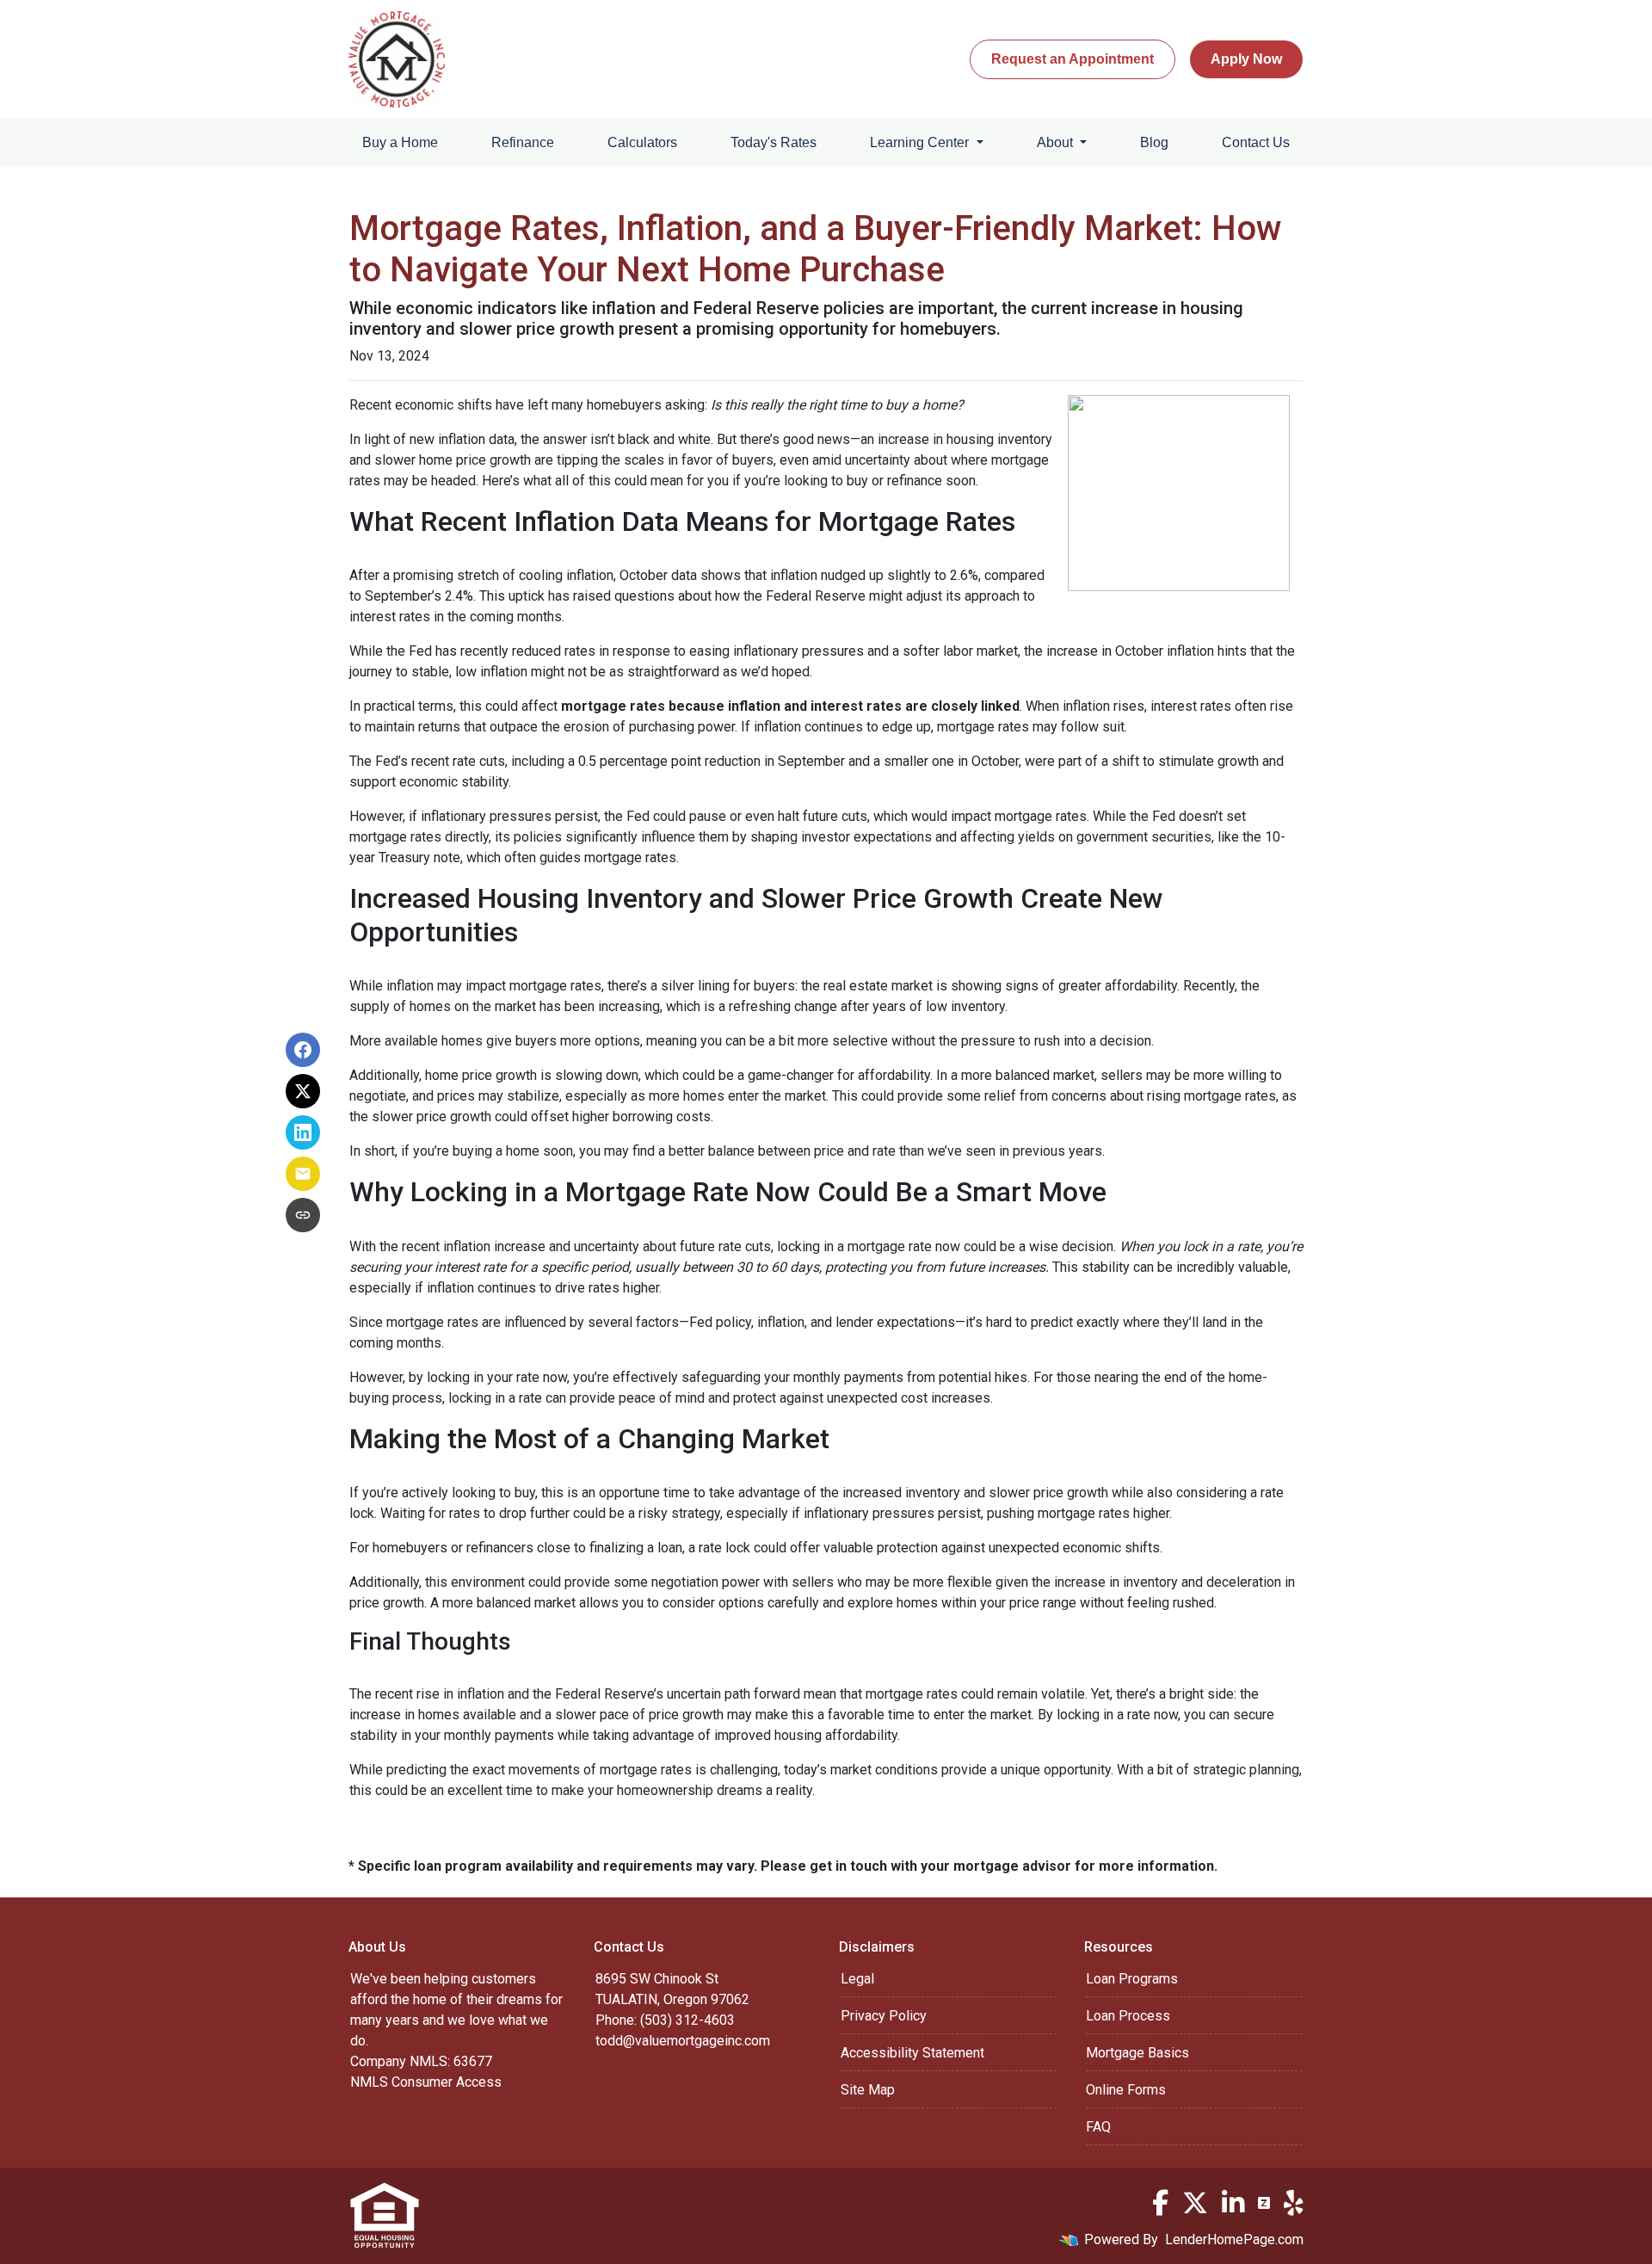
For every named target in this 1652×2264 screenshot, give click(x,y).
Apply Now (1246, 59)
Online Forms (1126, 2090)
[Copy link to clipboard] (303, 1215)
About (1057, 142)
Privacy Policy (884, 2016)
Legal (857, 1979)
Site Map (868, 2090)
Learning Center (921, 142)
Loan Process (1128, 2016)
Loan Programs (1132, 1979)
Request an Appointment (1073, 59)
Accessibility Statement (912, 2053)
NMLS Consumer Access (426, 2082)
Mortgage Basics (1137, 2053)
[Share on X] (303, 1091)
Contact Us (1256, 142)
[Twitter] (1195, 2203)
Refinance (523, 142)
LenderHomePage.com (1234, 2239)
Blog (1154, 142)
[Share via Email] (303, 1174)
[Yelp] (1294, 2203)
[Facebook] (1160, 2203)
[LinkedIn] (1233, 2203)
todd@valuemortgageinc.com (683, 2041)
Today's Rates (774, 142)
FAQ (1098, 2127)
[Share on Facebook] (303, 1050)
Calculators (642, 142)
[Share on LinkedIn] (303, 1132)
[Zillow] (1264, 2203)
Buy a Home (400, 142)
